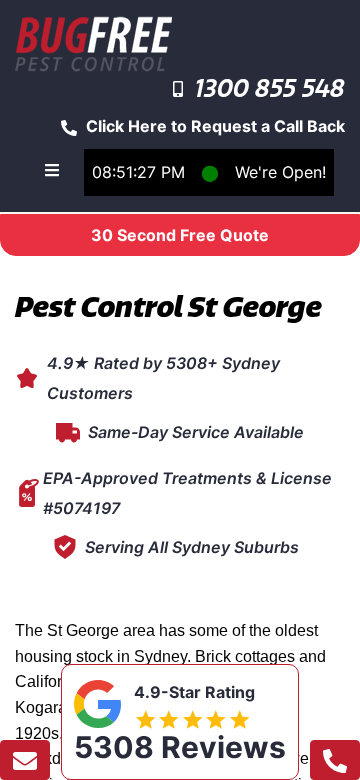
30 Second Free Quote (180, 235)
